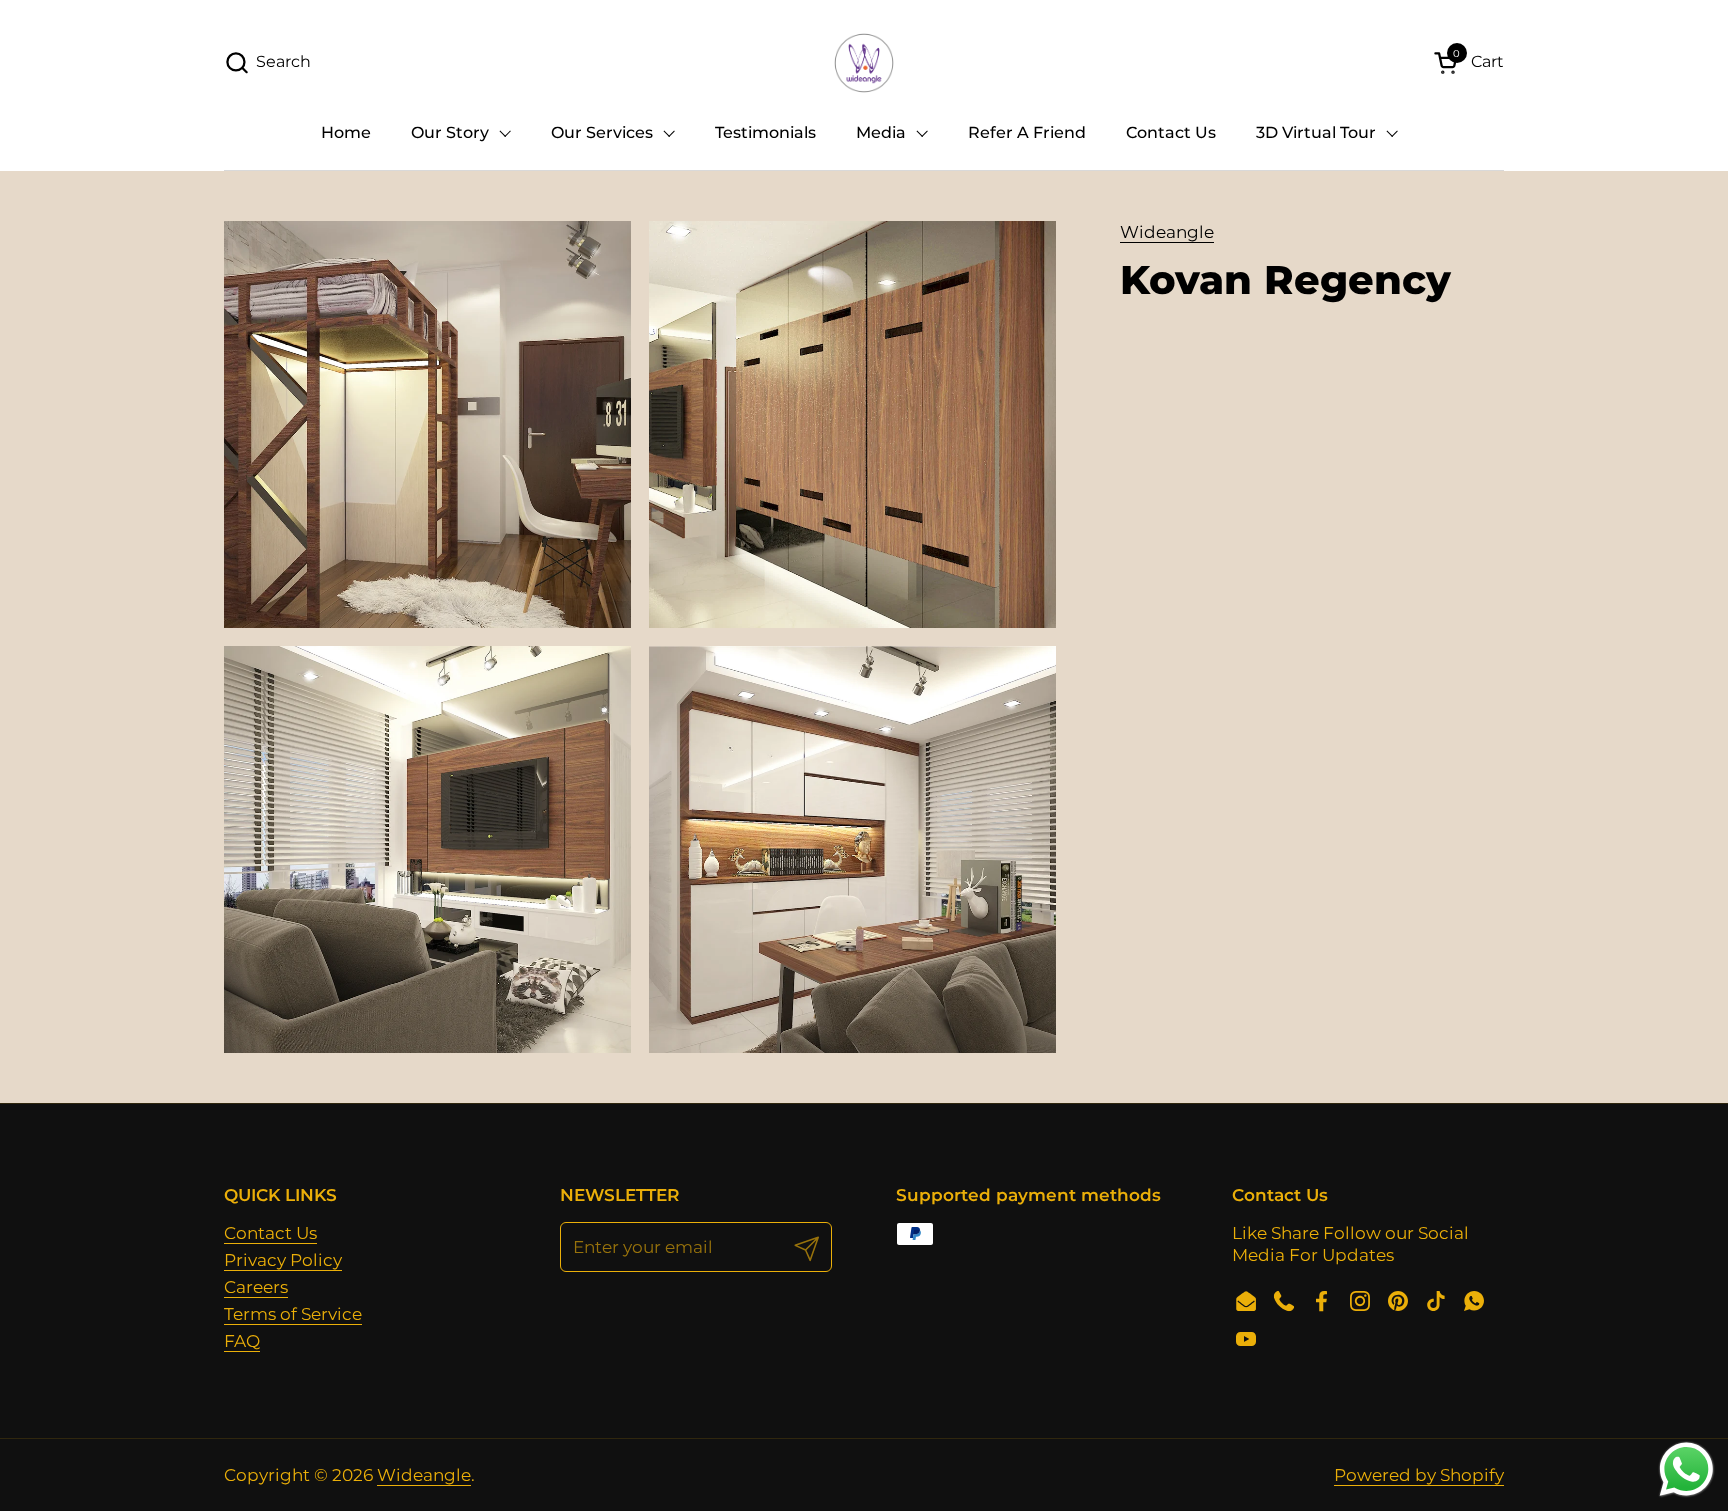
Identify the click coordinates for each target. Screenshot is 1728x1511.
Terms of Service (293, 1314)
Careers (256, 1287)
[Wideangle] (864, 62)
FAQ (242, 1341)
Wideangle (1167, 232)
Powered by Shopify (1419, 1475)
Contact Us (270, 1233)
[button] (267, 62)
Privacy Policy (283, 1260)
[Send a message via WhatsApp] (1686, 1469)
